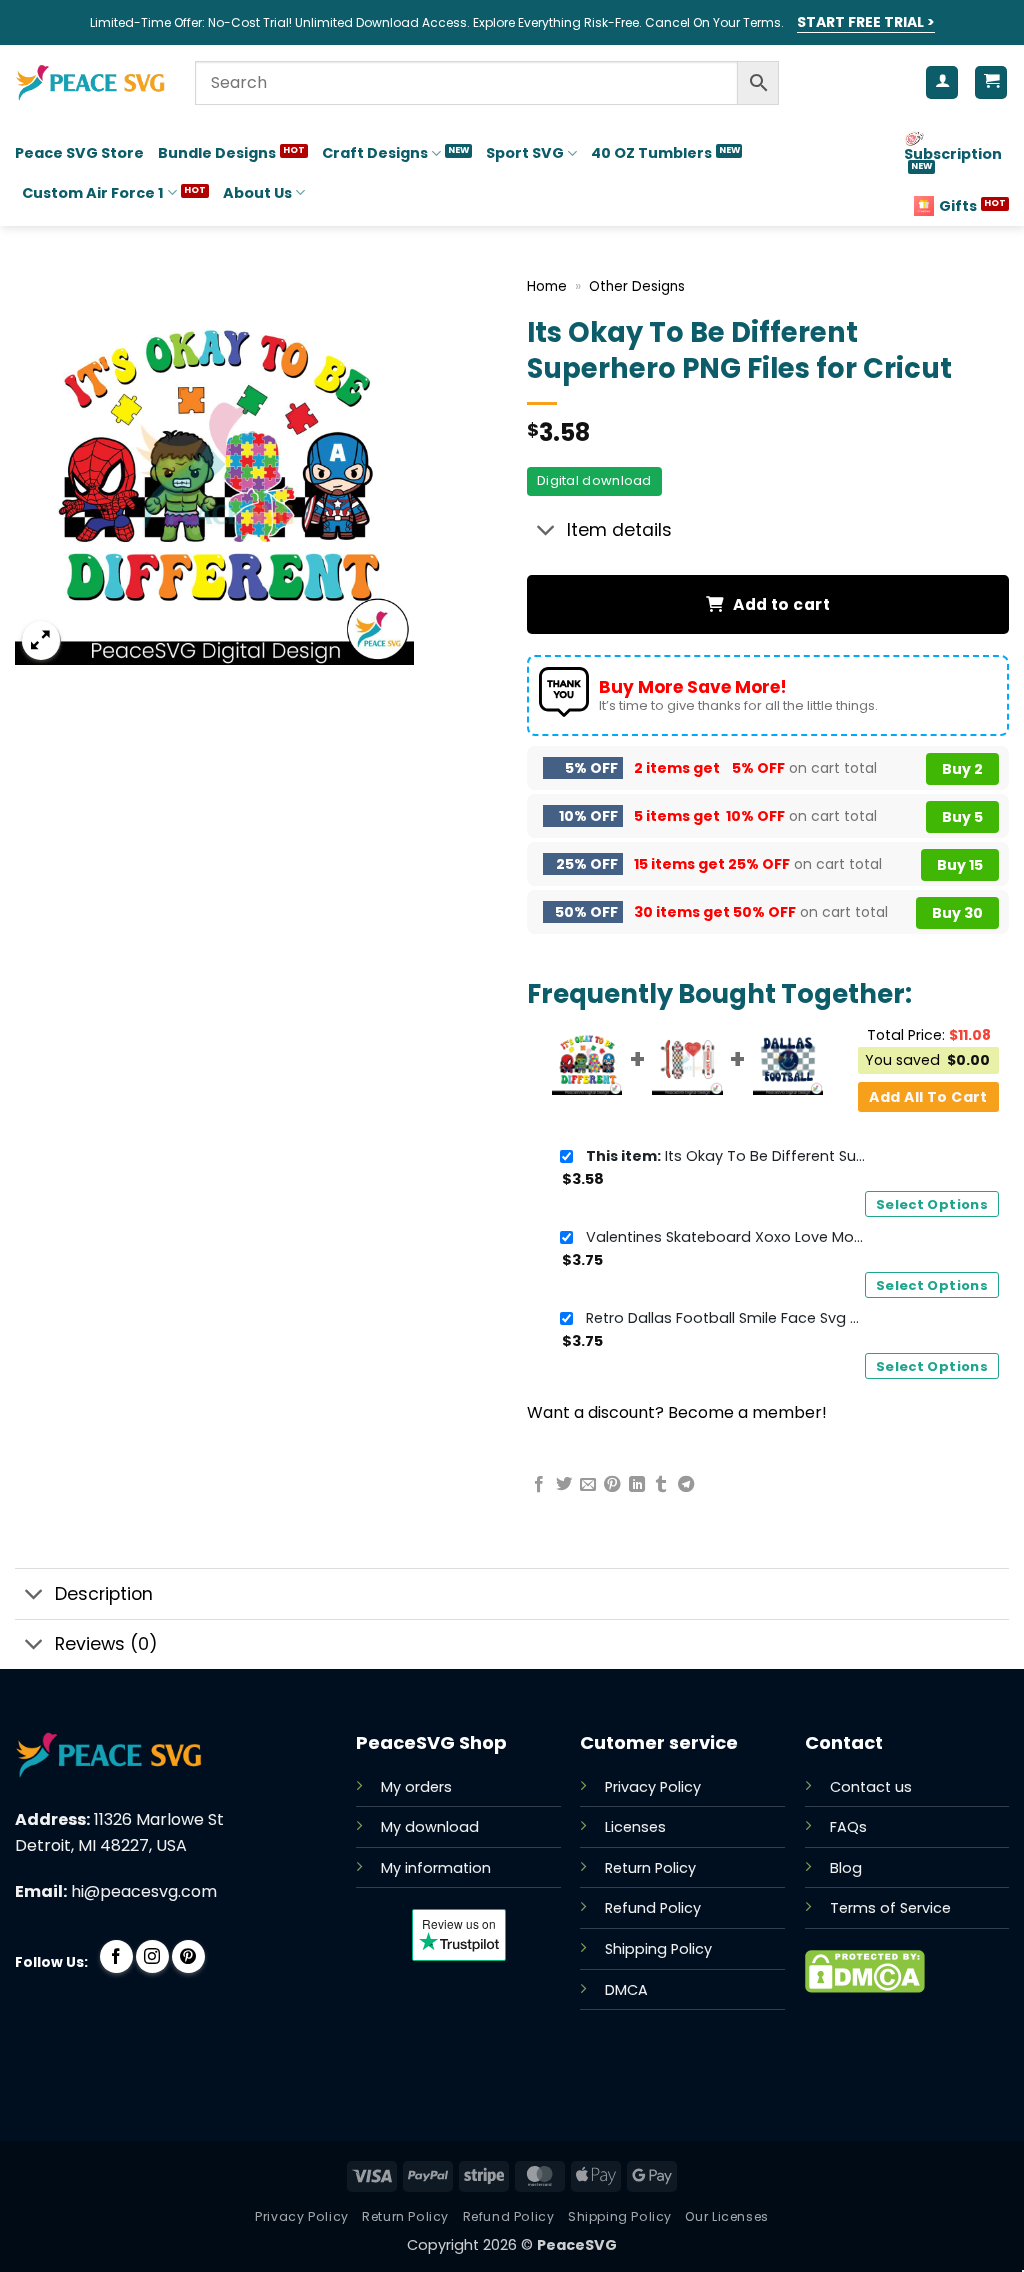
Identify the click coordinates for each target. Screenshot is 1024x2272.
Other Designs (637, 286)
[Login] (942, 82)
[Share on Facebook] (539, 1485)
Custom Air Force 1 (93, 193)
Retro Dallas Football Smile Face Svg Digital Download (726, 1318)
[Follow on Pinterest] (188, 1956)
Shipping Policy (658, 1949)
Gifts (958, 206)
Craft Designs (375, 153)
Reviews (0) (106, 1644)
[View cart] (991, 82)
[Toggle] (546, 532)
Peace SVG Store (79, 153)
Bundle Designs (217, 153)
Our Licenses (726, 2216)
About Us (257, 193)
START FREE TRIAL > (866, 22)
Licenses (635, 1827)
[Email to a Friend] (588, 1485)
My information (436, 1868)
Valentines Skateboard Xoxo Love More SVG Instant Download (726, 1237)
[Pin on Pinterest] (612, 1485)
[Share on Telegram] (686, 1485)
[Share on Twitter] (564, 1485)
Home (547, 286)
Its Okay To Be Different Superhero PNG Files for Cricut (726, 1156)
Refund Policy (653, 1908)
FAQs (848, 1827)
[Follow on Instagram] (152, 1956)
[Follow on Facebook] (116, 1956)
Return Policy (650, 1868)
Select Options (932, 1204)
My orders (416, 1787)
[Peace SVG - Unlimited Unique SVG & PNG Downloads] (90, 83)
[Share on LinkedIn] (637, 1485)
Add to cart (781, 604)
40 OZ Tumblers (651, 153)
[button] (41, 640)
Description (104, 1594)
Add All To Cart (928, 1097)
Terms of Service (890, 1908)
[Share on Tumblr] (661, 1485)
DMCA (626, 1990)
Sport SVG (525, 153)
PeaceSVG (577, 2245)
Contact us (871, 1787)
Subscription (953, 154)
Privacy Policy (653, 1787)
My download (430, 1827)
